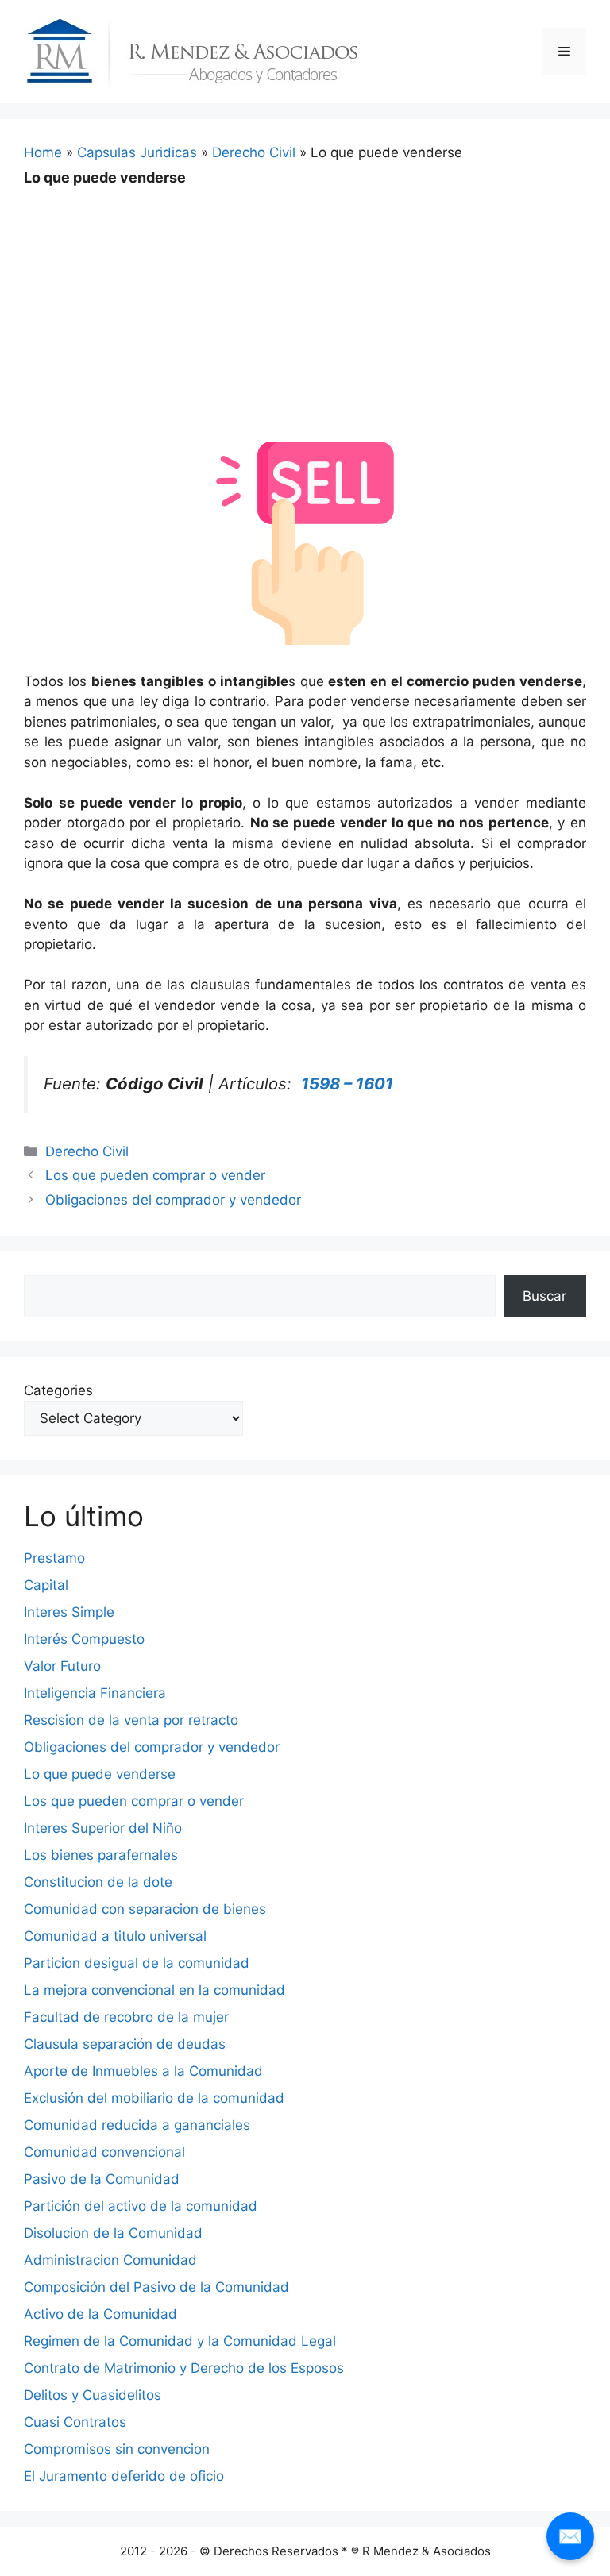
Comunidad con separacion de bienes (145, 1909)
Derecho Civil (254, 152)
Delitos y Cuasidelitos (93, 2395)
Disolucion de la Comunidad (113, 2233)
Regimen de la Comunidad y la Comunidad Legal (180, 2341)
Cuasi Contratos (75, 2422)
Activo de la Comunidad (100, 2314)
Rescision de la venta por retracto (131, 1720)
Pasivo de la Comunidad (102, 2179)
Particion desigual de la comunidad (137, 1963)
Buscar (544, 1296)
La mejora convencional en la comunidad (154, 1990)
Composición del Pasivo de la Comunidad (156, 2287)
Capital (46, 1585)
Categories (58, 1390)
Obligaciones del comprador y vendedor (173, 1200)
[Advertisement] (305, 303)
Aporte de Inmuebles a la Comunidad (143, 2071)
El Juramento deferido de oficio (124, 2476)
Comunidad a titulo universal (115, 1936)
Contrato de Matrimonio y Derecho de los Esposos (184, 2368)
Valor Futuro (62, 1666)
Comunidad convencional (104, 2152)
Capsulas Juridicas (137, 152)
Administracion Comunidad (110, 2260)
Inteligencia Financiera (95, 1693)
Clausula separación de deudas (125, 2044)
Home (43, 152)
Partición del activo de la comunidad (141, 2206)
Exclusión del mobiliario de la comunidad (154, 2098)
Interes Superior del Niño (103, 1828)
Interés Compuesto (84, 1639)
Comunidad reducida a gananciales (137, 2125)
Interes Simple (69, 1612)
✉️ (570, 2536)
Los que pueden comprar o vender (155, 1175)
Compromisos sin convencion (117, 2449)
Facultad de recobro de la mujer (126, 2017)
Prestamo (54, 1558)
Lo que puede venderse (100, 1774)
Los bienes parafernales (101, 1855)
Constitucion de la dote (98, 1882)
